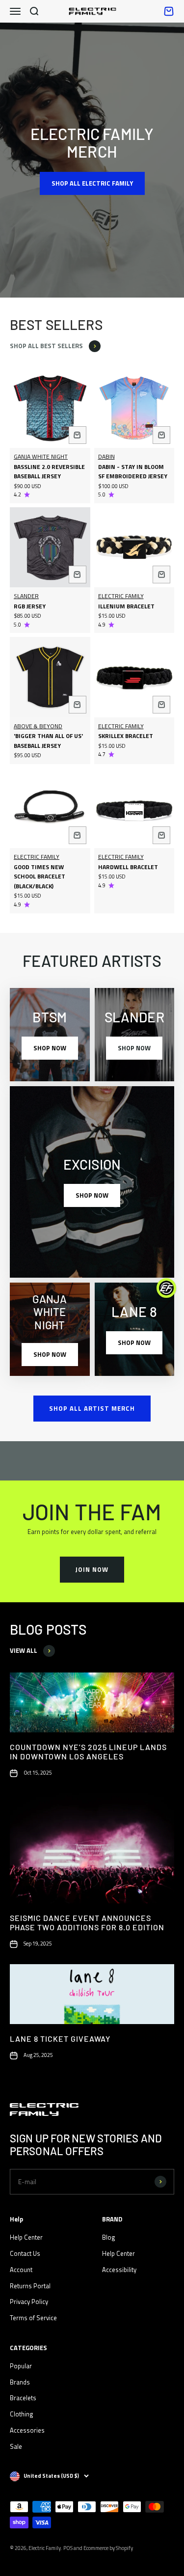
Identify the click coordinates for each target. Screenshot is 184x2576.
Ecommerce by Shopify (108, 2548)
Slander (26, 596)
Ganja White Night (41, 456)
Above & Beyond (38, 726)
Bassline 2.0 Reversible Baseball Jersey (49, 472)
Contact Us (25, 2253)
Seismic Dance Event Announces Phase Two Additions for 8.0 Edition (87, 1922)
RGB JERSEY (30, 606)
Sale (16, 2446)
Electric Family (121, 596)
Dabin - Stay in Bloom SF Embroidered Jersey (133, 472)
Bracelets (23, 2398)
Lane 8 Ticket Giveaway (60, 2039)
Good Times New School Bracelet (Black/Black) (39, 877)
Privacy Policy (29, 2302)
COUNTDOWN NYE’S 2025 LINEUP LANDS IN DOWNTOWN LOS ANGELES (88, 1752)
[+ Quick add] (78, 435)
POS (68, 2548)
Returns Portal (30, 2286)
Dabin (106, 456)
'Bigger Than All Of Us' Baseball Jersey (48, 741)
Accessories (27, 2430)
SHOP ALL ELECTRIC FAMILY (92, 183)
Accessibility (119, 2270)
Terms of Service (33, 2318)
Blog (109, 2237)
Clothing (22, 2414)
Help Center (26, 2237)
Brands (20, 2382)
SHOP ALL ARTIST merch (92, 1408)
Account (21, 2270)
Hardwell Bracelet (128, 867)
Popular (21, 2366)
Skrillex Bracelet (126, 736)
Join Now (92, 1569)
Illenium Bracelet (126, 606)
